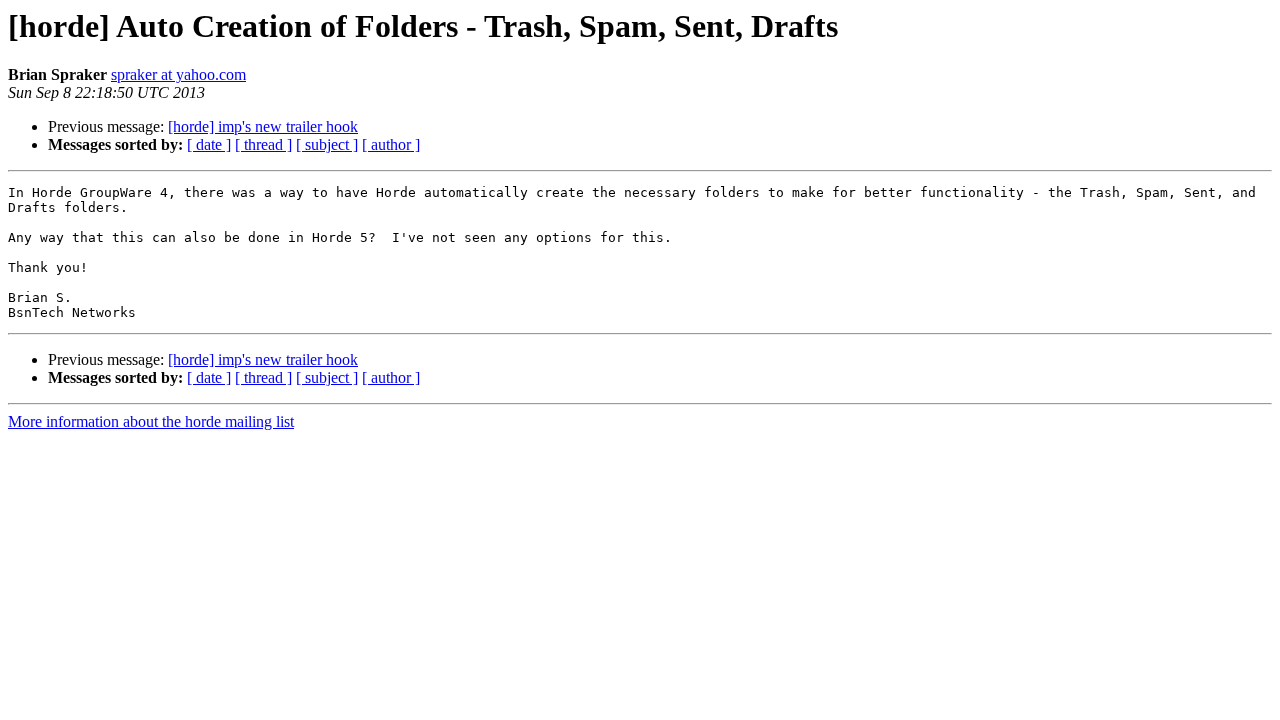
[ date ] (209, 144)
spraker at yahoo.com (178, 74)
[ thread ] (263, 144)
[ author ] (391, 144)
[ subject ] (327, 144)
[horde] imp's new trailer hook (263, 126)
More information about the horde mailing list (151, 421)
